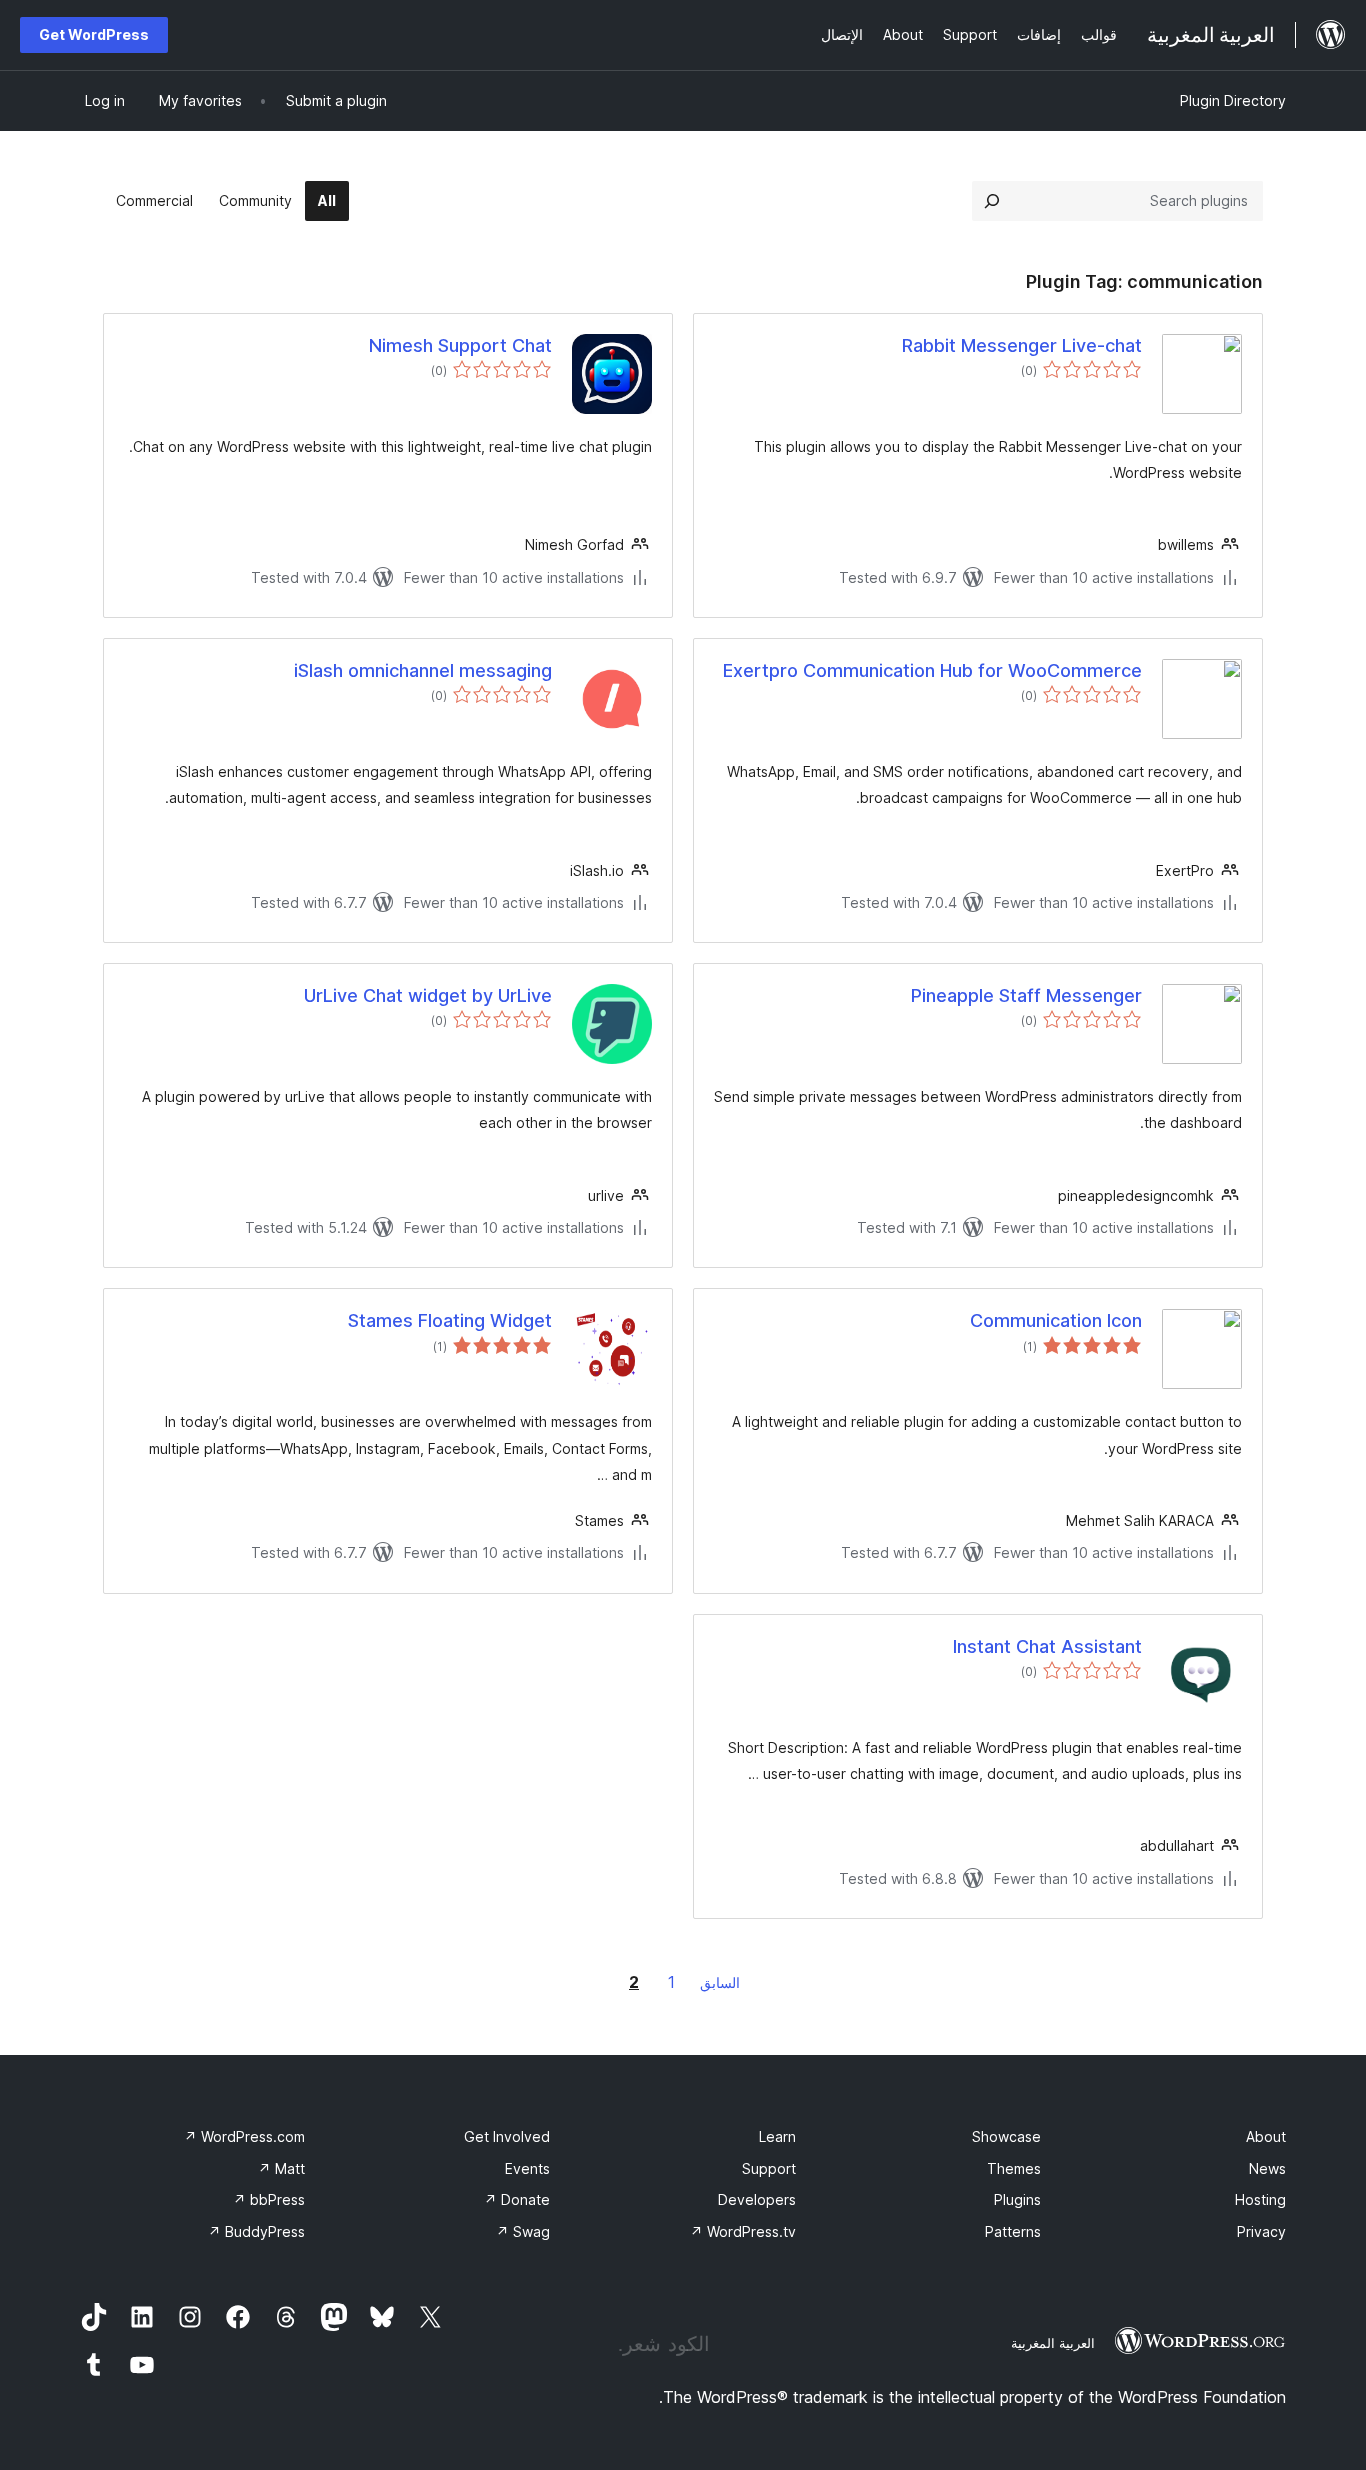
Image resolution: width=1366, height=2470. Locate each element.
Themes (1014, 2168)
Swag (523, 2231)
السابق (720, 1982)
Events (527, 2168)
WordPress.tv (743, 2231)
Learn (777, 2136)
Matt (281, 2168)
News (1267, 2168)
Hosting (1260, 2199)
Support (769, 2168)
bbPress (269, 2199)
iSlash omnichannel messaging (423, 670)
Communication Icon (1056, 1320)
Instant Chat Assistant (1047, 1646)
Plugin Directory (1233, 100)
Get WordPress (94, 34)
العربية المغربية (1053, 2343)
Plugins (1017, 2199)
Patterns (1013, 2231)
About (1266, 2136)
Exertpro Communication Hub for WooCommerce (932, 670)
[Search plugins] (992, 201)
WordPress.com (244, 2136)
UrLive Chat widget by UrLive (428, 995)
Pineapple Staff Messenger (1026, 995)
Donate (517, 2199)
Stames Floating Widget (450, 1320)
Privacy (1261, 2231)
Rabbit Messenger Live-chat (1022, 345)
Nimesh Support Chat (460, 345)
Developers (757, 2199)
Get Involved (507, 2136)
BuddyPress (256, 2231)
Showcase (1006, 2136)
